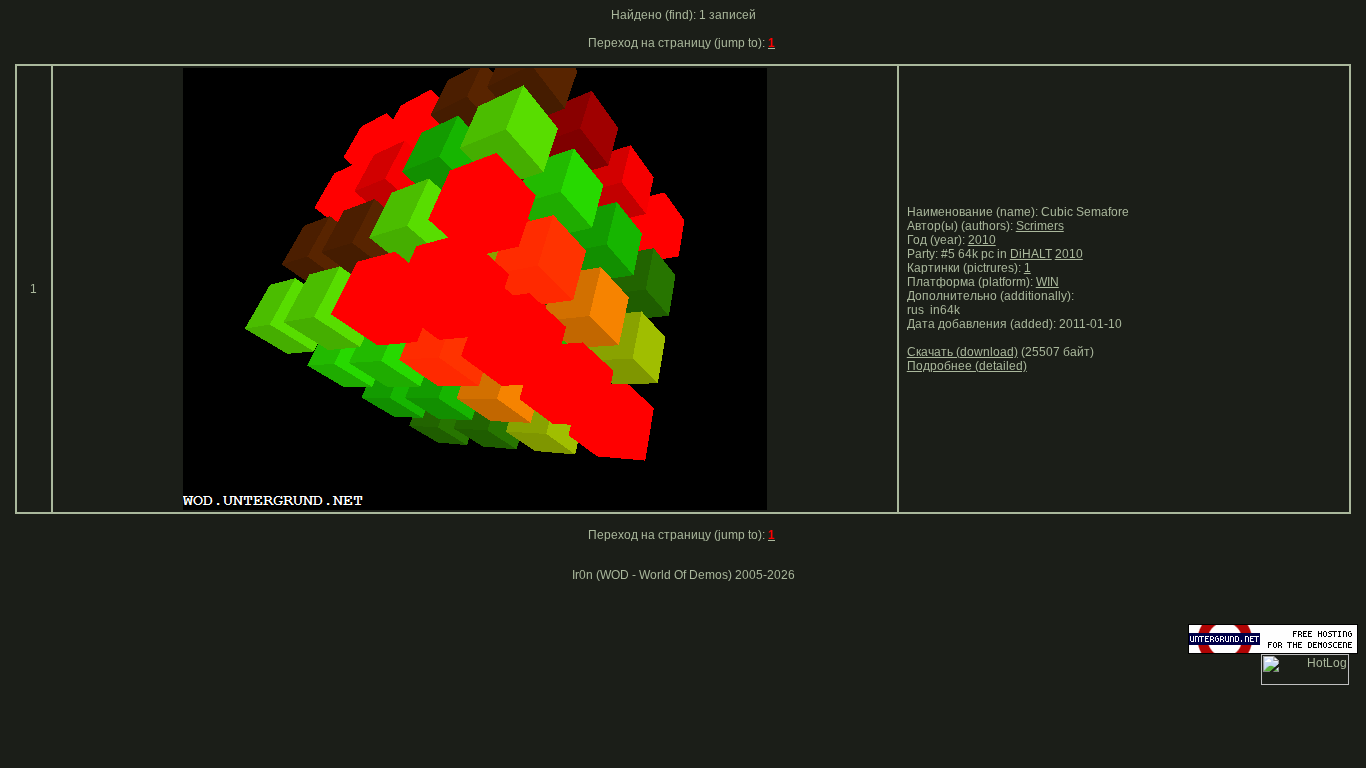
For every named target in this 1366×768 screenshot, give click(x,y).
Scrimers (1040, 226)
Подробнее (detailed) (967, 366)
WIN (1047, 282)
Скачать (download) (962, 352)
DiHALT (1031, 254)
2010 (982, 240)
